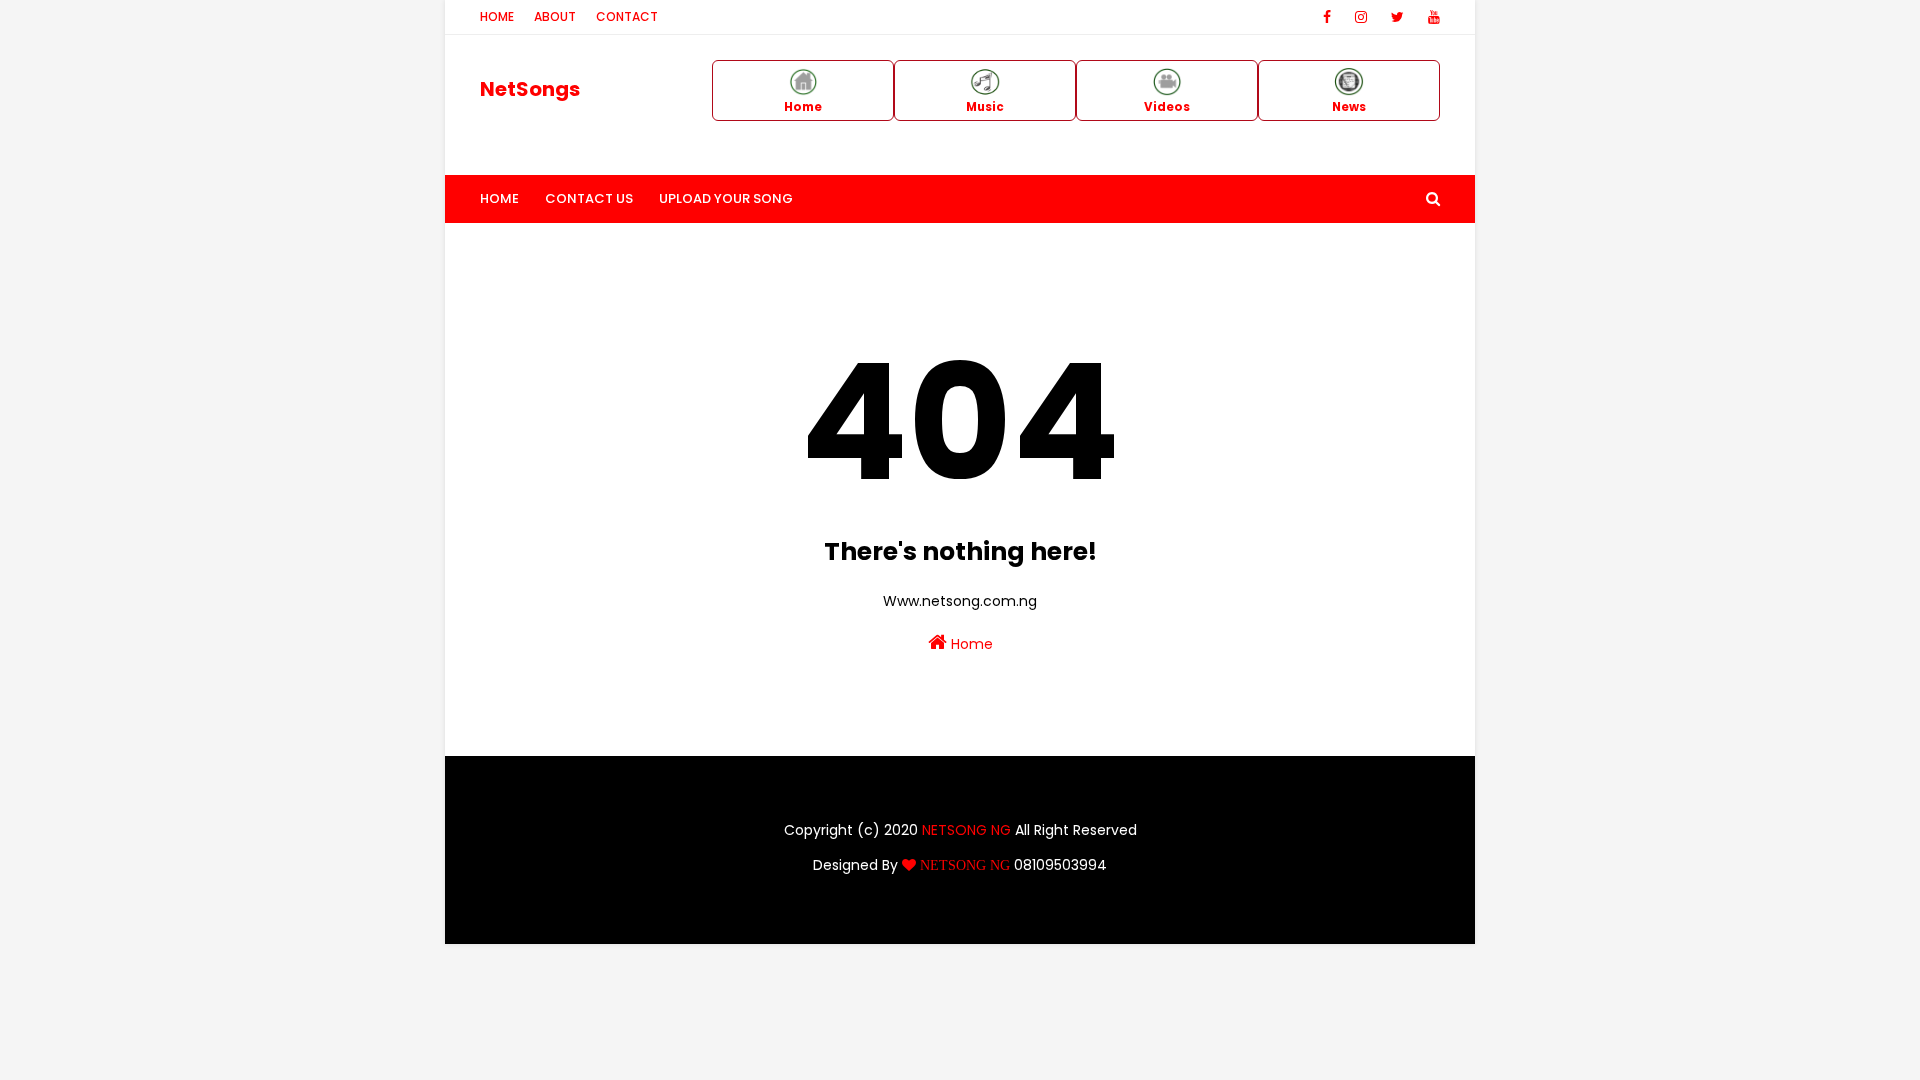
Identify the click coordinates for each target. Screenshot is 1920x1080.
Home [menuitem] (499, 198)
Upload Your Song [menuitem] (726, 198)
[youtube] (1430, 17)
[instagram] (1361, 17)
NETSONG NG (966, 830)
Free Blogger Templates (1081, 916)
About (555, 16)
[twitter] (1397, 17)
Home (497, 16)
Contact (627, 16)
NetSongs (530, 89)
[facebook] (1327, 17)
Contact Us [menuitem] (589, 198)
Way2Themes (862, 916)
